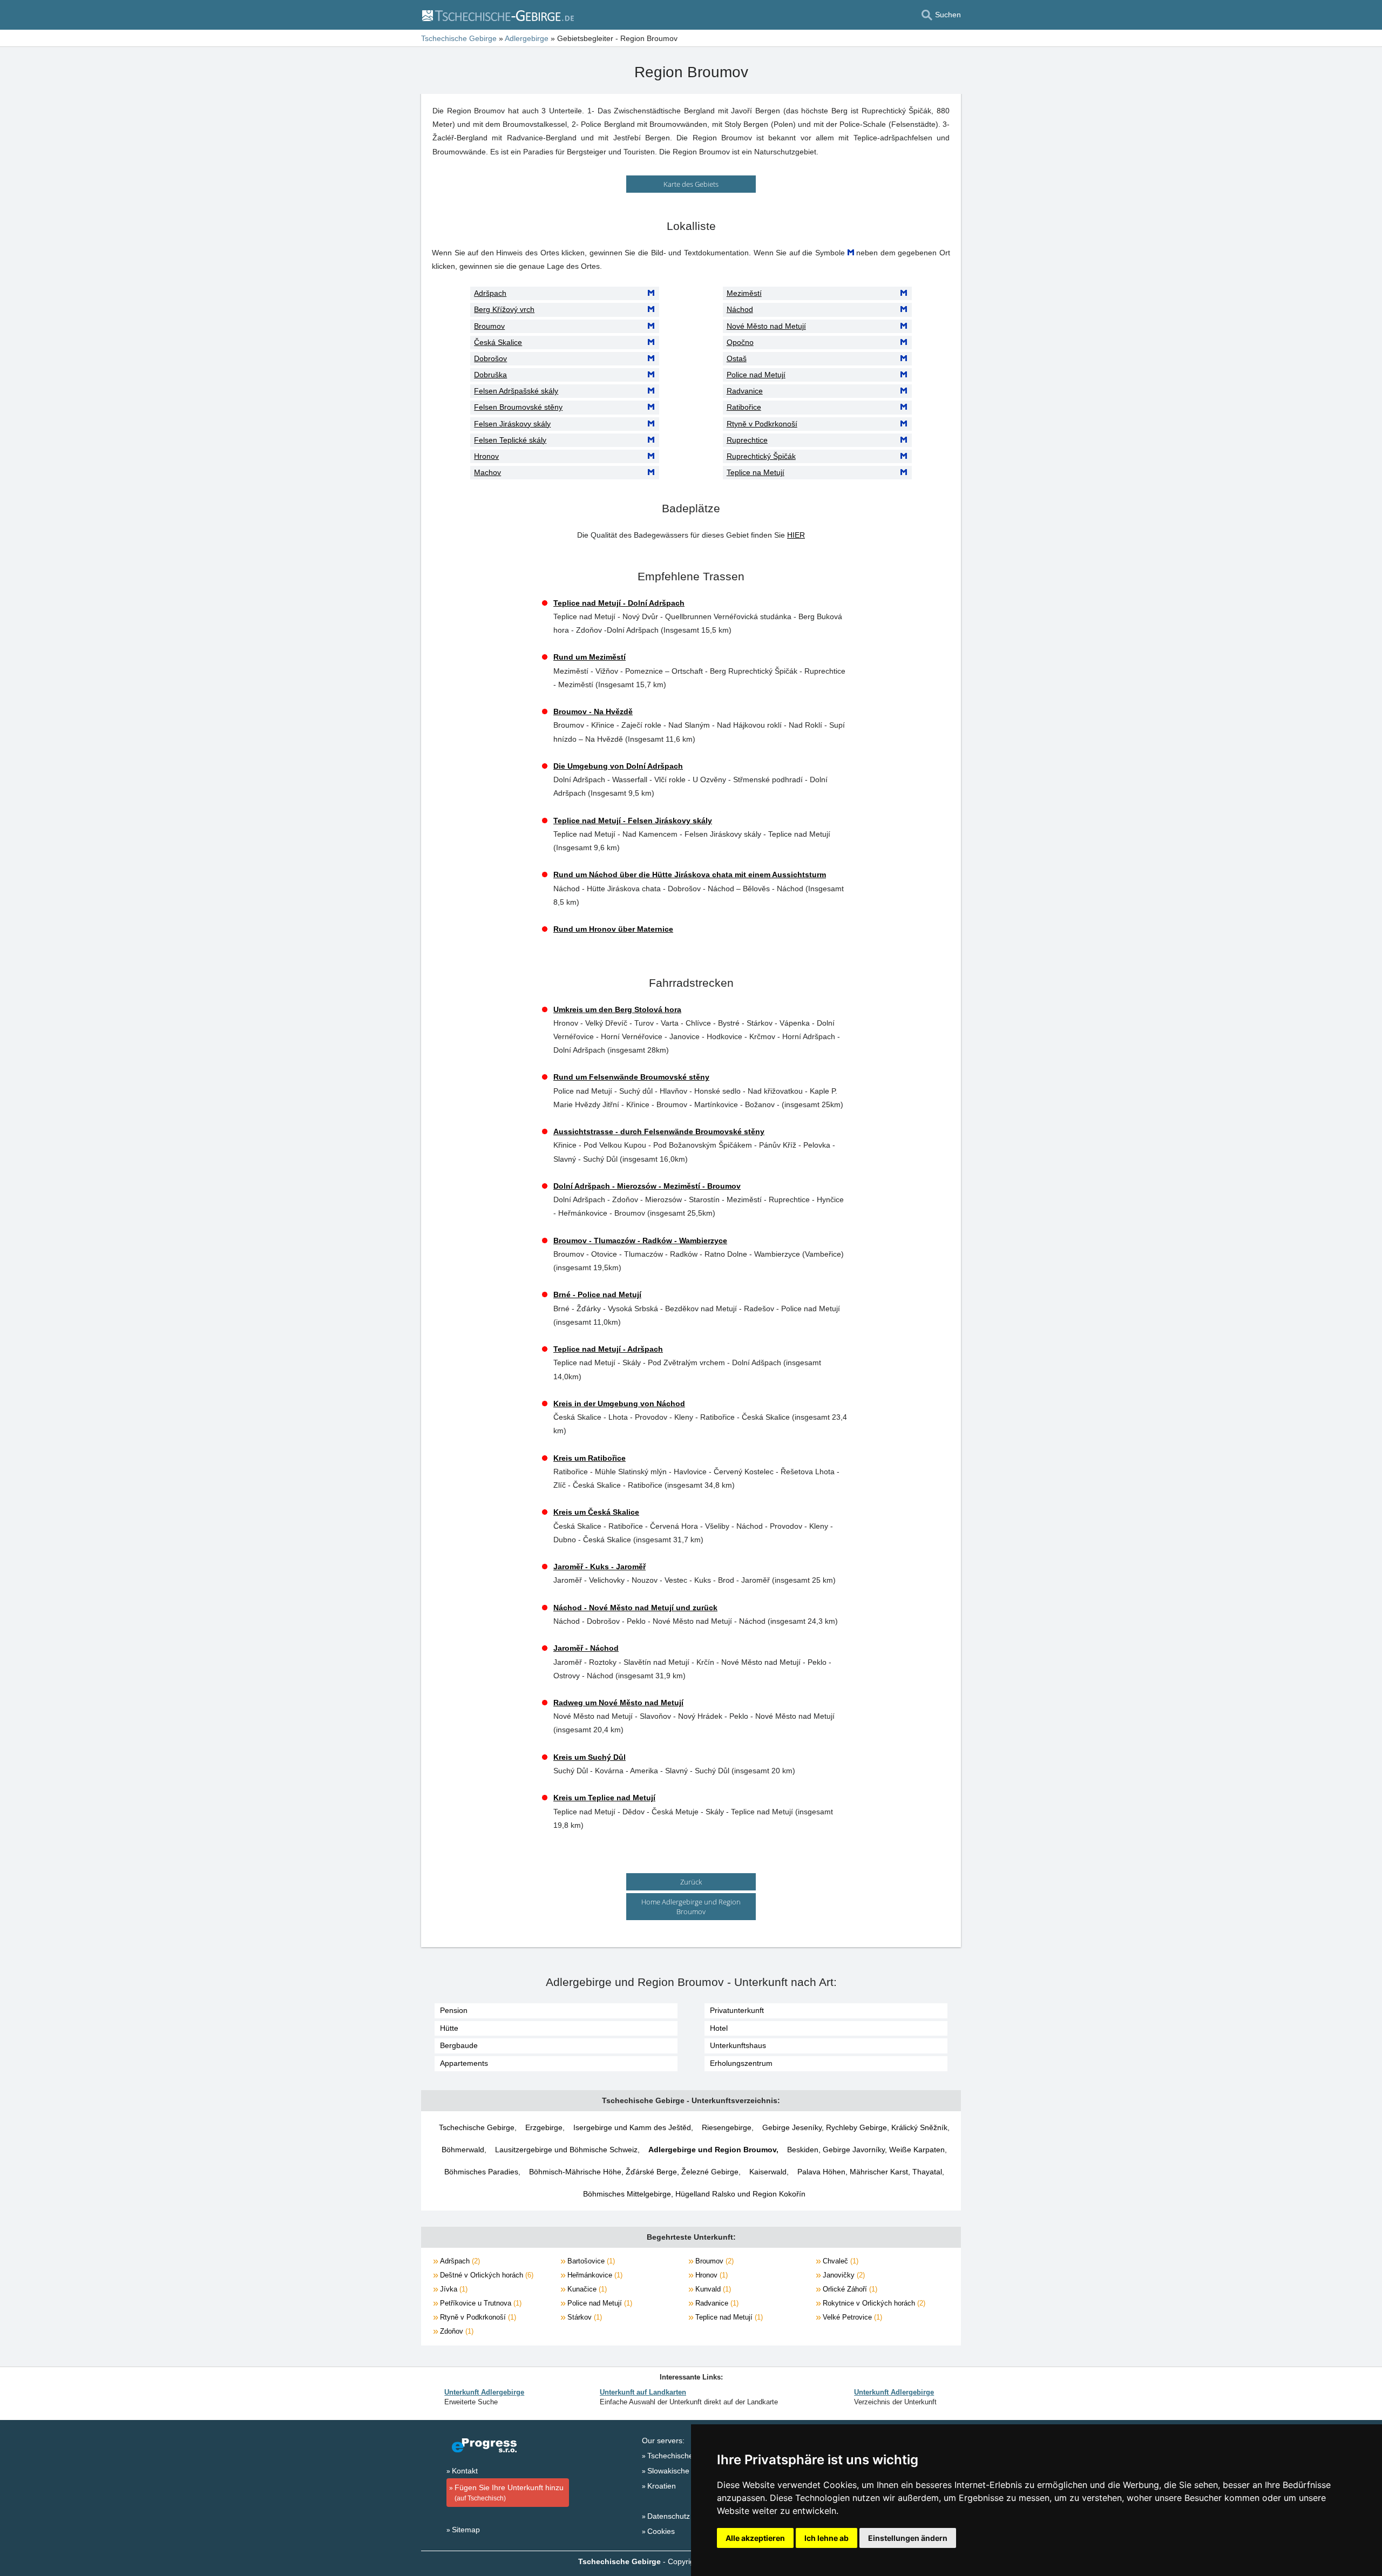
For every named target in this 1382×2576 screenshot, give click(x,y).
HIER (796, 535)
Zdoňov (456, 2331)
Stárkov (584, 2317)
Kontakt (465, 2471)
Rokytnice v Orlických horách (873, 2303)
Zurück (691, 1882)
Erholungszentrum (741, 2063)
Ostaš (737, 358)
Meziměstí (744, 293)
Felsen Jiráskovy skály (512, 424)
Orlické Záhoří (849, 2289)
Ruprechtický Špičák (761, 456)
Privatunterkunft (737, 2010)
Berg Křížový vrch (504, 309)
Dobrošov (490, 358)
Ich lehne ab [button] (827, 2538)
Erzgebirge (544, 2127)
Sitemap (466, 2530)
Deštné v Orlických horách (486, 2275)
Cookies (661, 2531)
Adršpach (490, 293)
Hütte (449, 2028)
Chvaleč (839, 2261)
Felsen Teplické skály (510, 440)
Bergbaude (459, 2045)
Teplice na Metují (756, 472)
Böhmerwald (463, 2150)
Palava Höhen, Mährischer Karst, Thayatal (870, 2172)
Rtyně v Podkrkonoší (762, 424)
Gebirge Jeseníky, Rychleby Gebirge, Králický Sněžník (855, 2127)
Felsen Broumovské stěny (518, 407)
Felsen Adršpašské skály (516, 391)
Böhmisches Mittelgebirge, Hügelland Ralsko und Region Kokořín (694, 2194)
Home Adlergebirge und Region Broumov (691, 1907)
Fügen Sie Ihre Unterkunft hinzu (509, 2493)
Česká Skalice (498, 342)
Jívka (453, 2289)
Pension (454, 2010)
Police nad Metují (756, 375)
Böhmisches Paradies (481, 2172)
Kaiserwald (768, 2172)
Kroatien (662, 2486)
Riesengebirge (727, 2127)
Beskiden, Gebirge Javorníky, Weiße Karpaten (866, 2150)
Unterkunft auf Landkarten (643, 2392)
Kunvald (712, 2289)
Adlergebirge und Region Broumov (712, 2150)
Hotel (719, 2028)
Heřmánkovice (594, 2275)
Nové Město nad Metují (766, 326)
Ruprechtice (747, 440)
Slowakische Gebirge (683, 2471)
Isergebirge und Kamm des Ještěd (632, 2127)
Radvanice (745, 391)
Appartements (464, 2063)
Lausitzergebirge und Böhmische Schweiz (566, 2150)
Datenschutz (669, 2516)
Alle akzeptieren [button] (755, 2538)
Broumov (489, 326)
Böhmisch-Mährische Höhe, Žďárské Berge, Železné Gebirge (634, 2172)
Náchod (740, 309)
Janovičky (843, 2275)
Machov (487, 472)
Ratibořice (744, 407)
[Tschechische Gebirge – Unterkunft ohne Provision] (497, 15)
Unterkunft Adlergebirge (484, 2392)
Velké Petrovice (851, 2317)
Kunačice (586, 2289)
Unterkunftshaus (738, 2045)
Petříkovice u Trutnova (480, 2303)
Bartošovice (590, 2261)
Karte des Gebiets (691, 184)
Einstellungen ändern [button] (908, 2538)
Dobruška (490, 375)
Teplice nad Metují (728, 2317)
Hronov (486, 456)
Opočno (740, 342)
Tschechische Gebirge (477, 2127)
